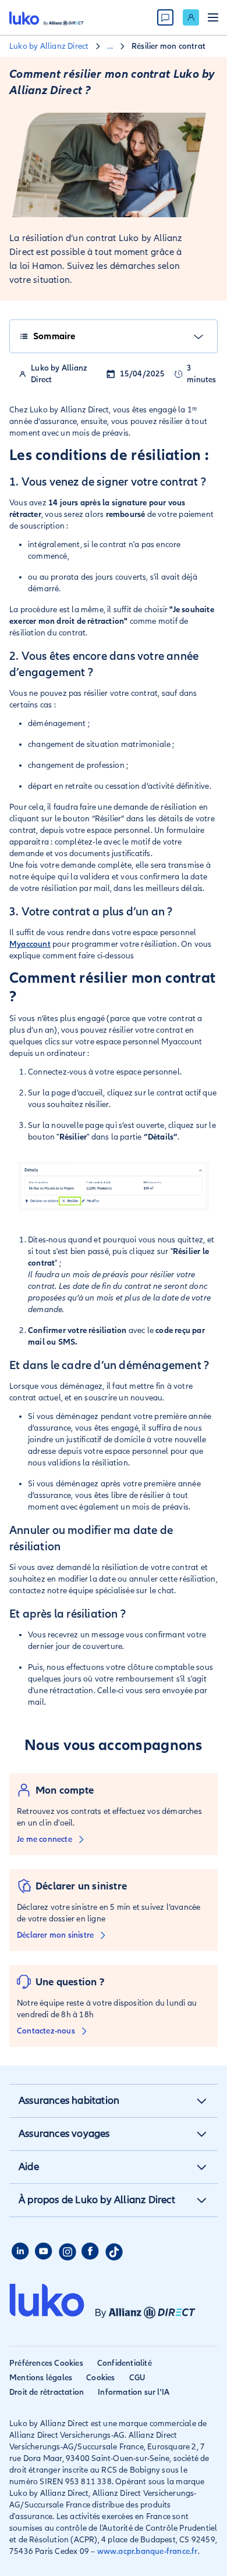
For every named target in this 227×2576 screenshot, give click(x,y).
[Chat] (165, 17)
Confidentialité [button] (125, 2363)
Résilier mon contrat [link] (169, 46)
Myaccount (30, 944)
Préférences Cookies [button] (46, 2363)
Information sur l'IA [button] (134, 2392)
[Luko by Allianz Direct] (47, 17)
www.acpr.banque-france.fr (148, 2551)
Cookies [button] (100, 2378)
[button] (201, 2101)
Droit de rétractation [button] (47, 2392)
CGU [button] (137, 2378)
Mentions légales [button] (41, 2378)
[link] (191, 17)
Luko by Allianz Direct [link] (49, 46)
